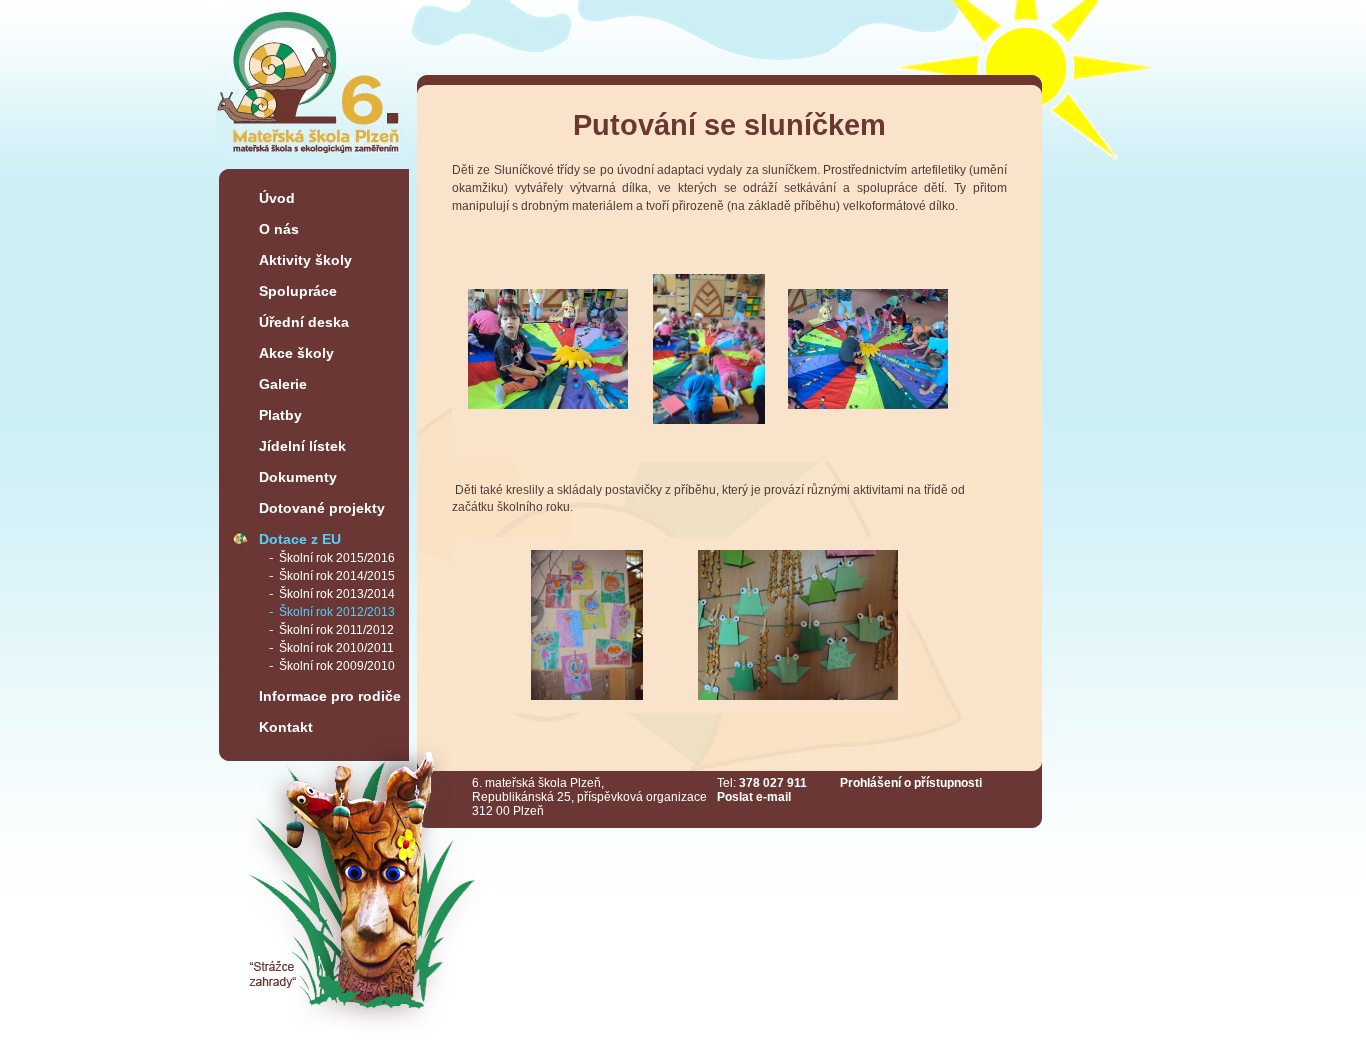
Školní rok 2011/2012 (336, 630)
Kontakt (286, 727)
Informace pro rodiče (330, 696)
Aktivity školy (305, 260)
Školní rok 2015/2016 (337, 558)
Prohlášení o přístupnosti (911, 783)
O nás (279, 229)
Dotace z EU (300, 539)
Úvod (277, 198)
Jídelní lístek (302, 446)
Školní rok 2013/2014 (337, 594)
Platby (280, 415)
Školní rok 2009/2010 (337, 666)
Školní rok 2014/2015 (337, 576)
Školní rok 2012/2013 (337, 612)
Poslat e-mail (754, 797)
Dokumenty (298, 477)
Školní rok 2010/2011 (336, 648)
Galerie (283, 384)
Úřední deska (304, 322)
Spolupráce (298, 291)
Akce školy (296, 353)
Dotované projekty (322, 508)
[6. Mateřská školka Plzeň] (309, 161)
